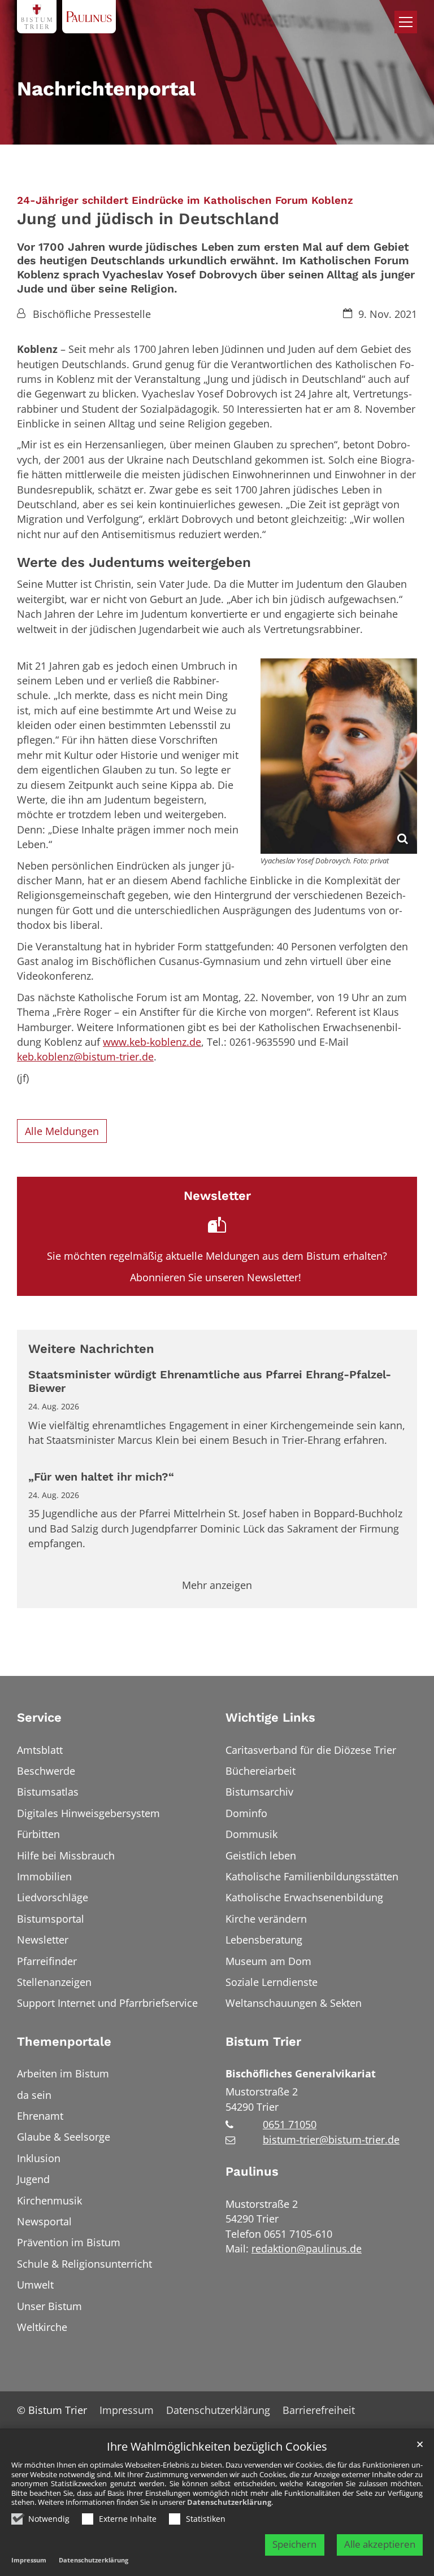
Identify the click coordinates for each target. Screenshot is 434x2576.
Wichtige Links (270, 1717)
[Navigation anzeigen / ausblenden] (406, 22)
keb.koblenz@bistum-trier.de (85, 1056)
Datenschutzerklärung (229, 2502)
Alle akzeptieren (380, 2544)
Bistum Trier (263, 2042)
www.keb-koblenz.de (152, 1042)
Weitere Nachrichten (91, 1349)
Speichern (294, 2544)
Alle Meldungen (62, 1131)
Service (39, 1717)
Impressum (29, 2560)
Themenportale (64, 2042)
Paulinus (252, 2171)
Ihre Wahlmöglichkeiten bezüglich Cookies (217, 2447)
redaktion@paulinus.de (307, 2248)
